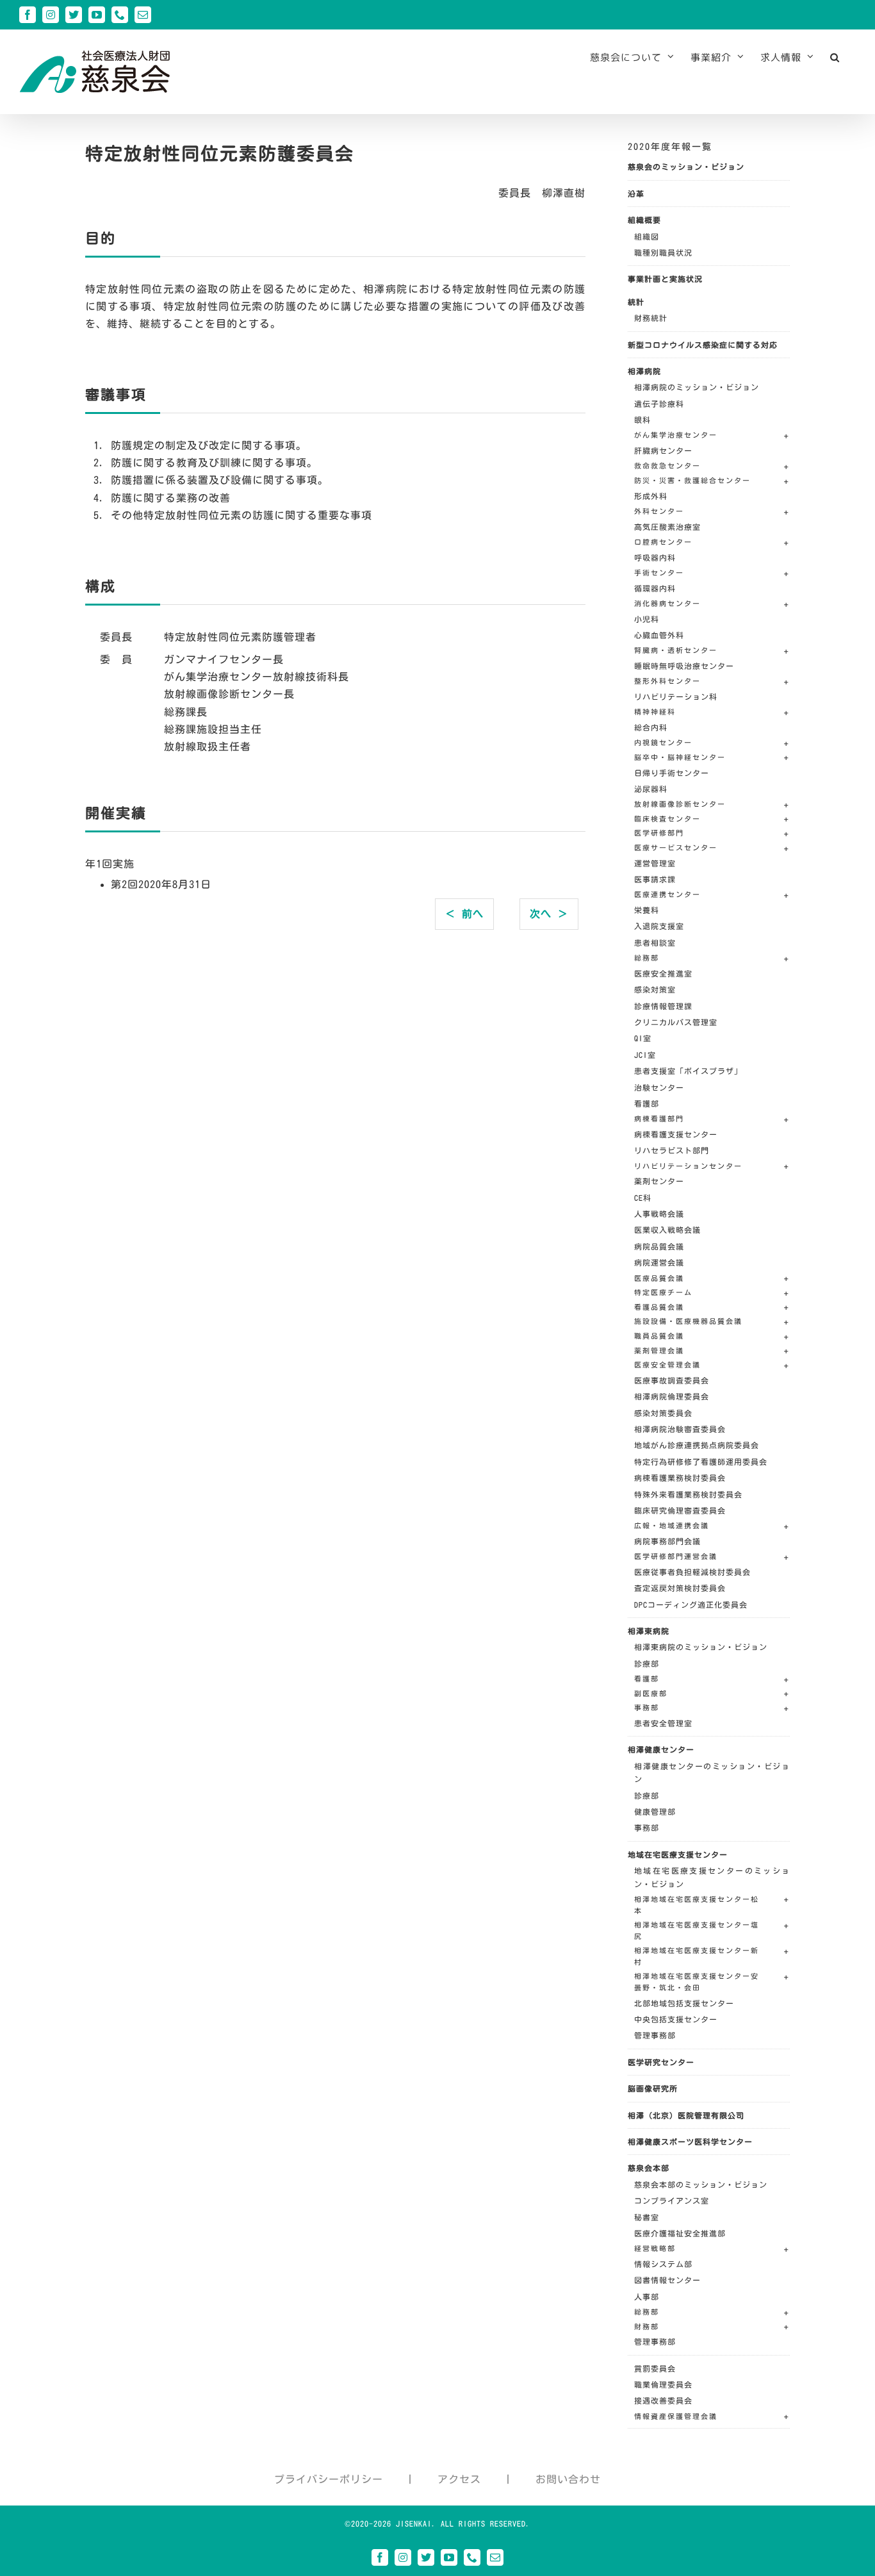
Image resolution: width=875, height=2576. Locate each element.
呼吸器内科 (655, 557)
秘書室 (647, 2217)
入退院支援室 (659, 926)
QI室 (643, 1038)
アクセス (459, 2479)
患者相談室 (655, 943)
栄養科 (647, 910)
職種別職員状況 (663, 252)
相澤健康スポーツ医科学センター (690, 2142)
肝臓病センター (663, 450)
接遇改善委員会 (663, 2400)
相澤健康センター (661, 1749)
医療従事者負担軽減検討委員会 (692, 1572)
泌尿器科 (651, 789)
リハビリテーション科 (676, 697)
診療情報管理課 (663, 1006)
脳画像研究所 (653, 2088)
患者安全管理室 (663, 1723)
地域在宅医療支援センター (678, 1854)
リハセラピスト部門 (672, 1150)
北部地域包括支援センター (684, 2003)
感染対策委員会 (663, 1413)
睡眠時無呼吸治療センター (684, 666)
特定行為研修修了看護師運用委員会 (701, 1462)
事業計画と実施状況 (665, 279)
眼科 (642, 420)
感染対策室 (655, 989)
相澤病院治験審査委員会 (680, 1429)
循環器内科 (655, 588)
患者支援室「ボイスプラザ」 (688, 1071)
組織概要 (644, 220)
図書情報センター (667, 2280)
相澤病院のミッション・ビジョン (697, 387)
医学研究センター (661, 2062)
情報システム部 (663, 2264)
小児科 (647, 619)
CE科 (643, 1198)
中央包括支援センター (676, 2019)
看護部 (647, 1103)
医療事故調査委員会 (672, 1380)
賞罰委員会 (655, 2368)
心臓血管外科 (659, 635)
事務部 (647, 1828)
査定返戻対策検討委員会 (680, 1588)
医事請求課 (655, 879)
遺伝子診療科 (659, 404)
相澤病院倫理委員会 (672, 1396)
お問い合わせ (568, 2479)
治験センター (659, 1087)
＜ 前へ (464, 914)
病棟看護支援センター (676, 1134)
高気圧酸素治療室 (667, 527)
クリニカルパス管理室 (676, 1022)
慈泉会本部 (649, 2168)
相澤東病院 (649, 1631)
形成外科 (651, 496)
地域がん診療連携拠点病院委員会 (697, 1445)
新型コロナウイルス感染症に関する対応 (703, 345)
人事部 (647, 2297)
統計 (636, 302)
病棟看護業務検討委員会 (680, 1478)
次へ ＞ (549, 914)
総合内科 (651, 727)
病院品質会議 (659, 1246)
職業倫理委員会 (663, 2384)
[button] (835, 57)
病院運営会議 (659, 1262)
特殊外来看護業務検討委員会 (688, 1494)
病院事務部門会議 (667, 1541)
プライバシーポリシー (329, 2479)
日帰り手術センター (672, 773)
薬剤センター (659, 1181)
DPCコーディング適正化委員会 (691, 1605)
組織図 (647, 236)
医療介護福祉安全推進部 (680, 2233)
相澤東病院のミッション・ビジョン (701, 1647)
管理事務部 (655, 2035)
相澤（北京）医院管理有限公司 (686, 2115)
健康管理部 (655, 1812)
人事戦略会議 (659, 1214)
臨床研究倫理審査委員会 (680, 1510)
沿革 (636, 194)
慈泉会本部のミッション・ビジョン (701, 2184)
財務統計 (651, 318)
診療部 (647, 1664)
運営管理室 (655, 863)
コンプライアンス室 (672, 2200)
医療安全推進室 (663, 973)
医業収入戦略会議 (667, 1230)
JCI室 (645, 1055)
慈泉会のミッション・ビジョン (686, 167)
